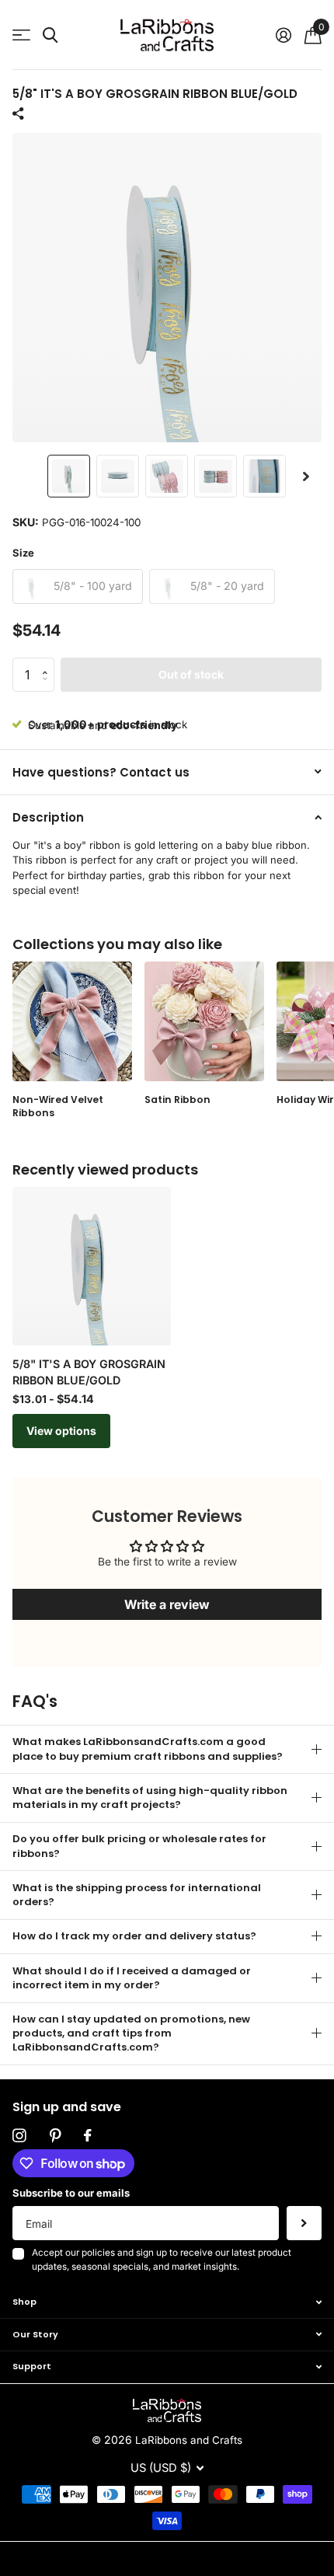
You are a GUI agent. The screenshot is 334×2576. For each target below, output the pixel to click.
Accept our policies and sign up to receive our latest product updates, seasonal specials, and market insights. (162, 2260)
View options (61, 1431)
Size (23, 553)
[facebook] (87, 2136)
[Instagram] (19, 2136)
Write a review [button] (167, 1604)
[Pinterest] (55, 2136)
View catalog (21, 35)
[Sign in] (283, 35)
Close (167, 2302)
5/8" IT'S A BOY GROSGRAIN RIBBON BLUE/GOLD (89, 1372)
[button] (306, 476)
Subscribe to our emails (71, 2193)
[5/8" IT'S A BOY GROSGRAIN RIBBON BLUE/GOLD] (92, 1266)
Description (48, 817)
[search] (50, 35)
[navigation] (69, 476)
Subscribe (304, 2223)
